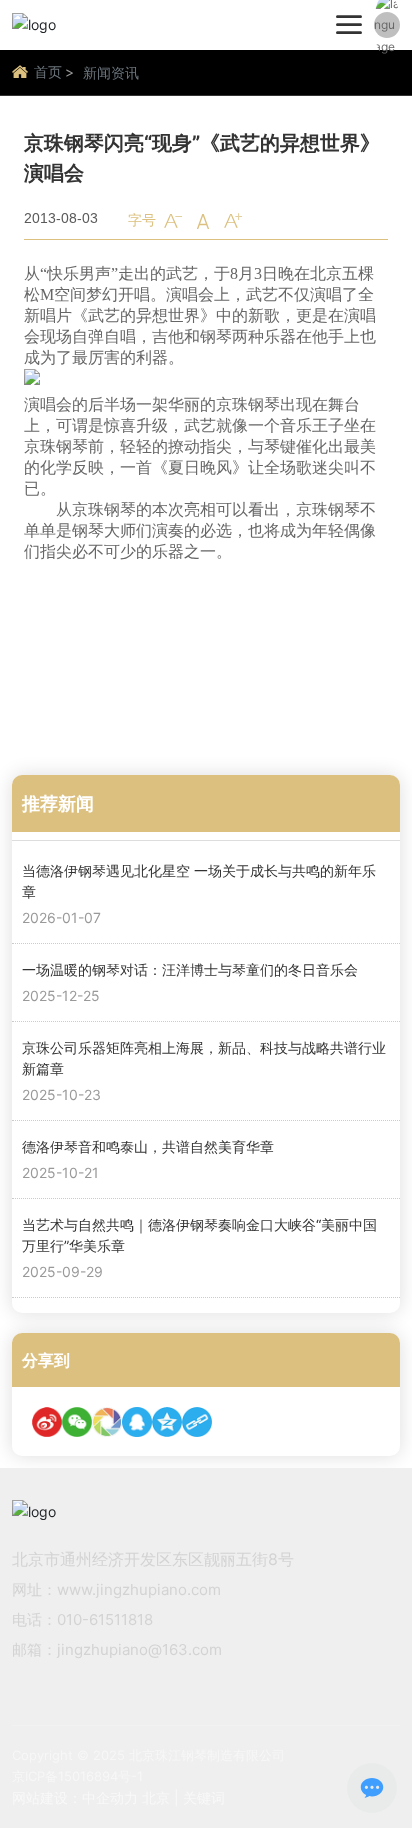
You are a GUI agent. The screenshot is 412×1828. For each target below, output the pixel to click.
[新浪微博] (47, 1422)
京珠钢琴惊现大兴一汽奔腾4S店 (190, 710)
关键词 (204, 1797)
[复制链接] (197, 1422)
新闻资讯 (111, 72)
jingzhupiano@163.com (139, 1649)
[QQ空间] (167, 1422)
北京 (156, 1797)
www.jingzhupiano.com (139, 1589)
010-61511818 (105, 1619)
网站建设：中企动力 (75, 1797)
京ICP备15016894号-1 (77, 1776)
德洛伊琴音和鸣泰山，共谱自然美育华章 (148, 1146)
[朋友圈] (107, 1422)
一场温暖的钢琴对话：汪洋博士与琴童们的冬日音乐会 (190, 969)
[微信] (77, 1422)
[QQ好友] (137, 1422)
